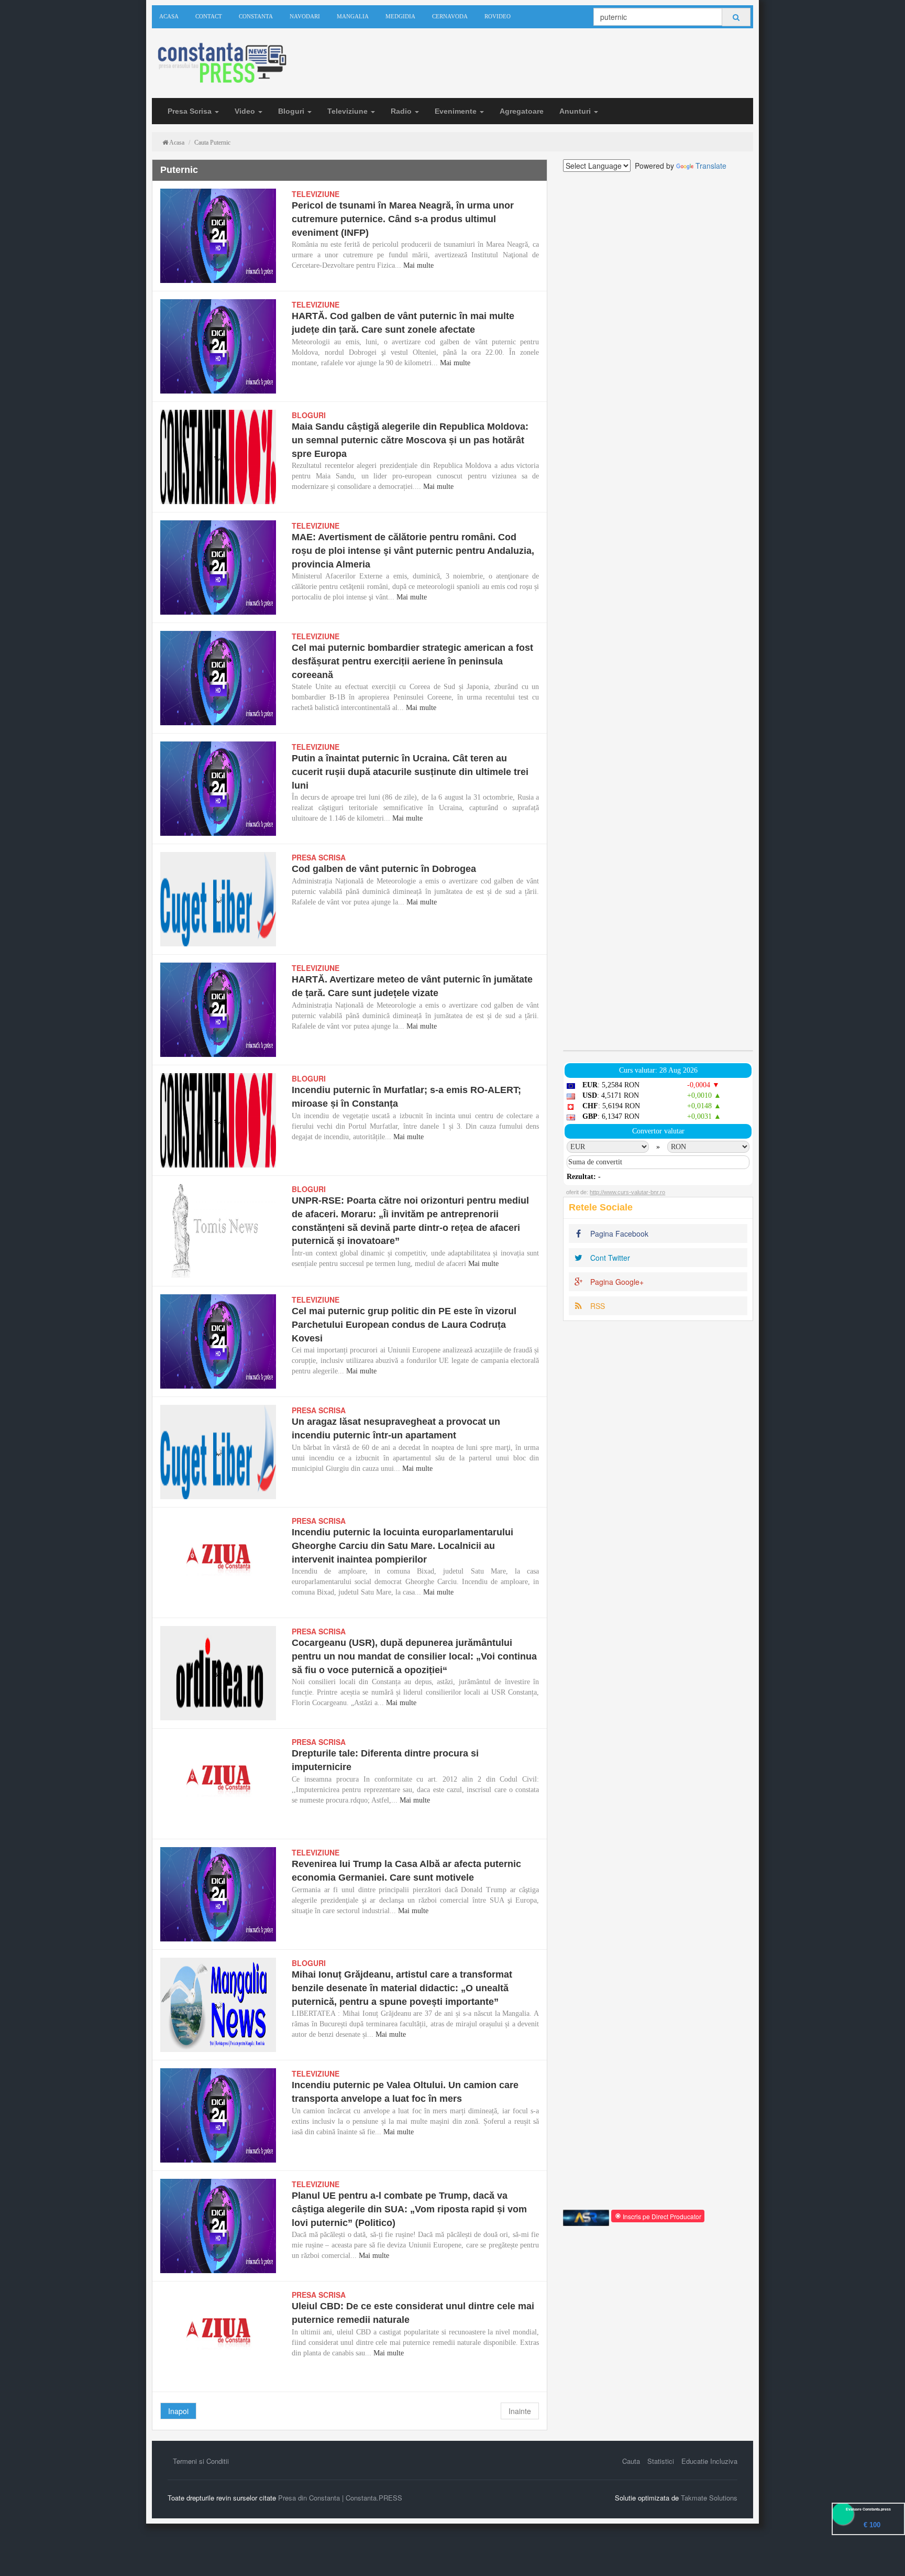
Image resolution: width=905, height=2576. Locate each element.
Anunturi (576, 111)
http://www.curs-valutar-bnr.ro (627, 1192)
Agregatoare (522, 111)
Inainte (520, 2411)
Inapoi (178, 2411)
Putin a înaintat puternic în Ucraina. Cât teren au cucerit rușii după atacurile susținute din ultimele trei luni (410, 772)
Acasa (169, 16)
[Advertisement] (658, 611)
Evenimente (457, 111)
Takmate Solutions (709, 2498)
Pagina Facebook (618, 1234)
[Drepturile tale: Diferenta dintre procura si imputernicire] (218, 1784)
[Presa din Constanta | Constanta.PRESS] (221, 64)
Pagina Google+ (616, 1282)
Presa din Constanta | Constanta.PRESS (340, 2498)
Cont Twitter (609, 1258)
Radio (402, 111)
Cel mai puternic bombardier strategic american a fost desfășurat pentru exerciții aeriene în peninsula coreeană (412, 661)
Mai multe (418, 265)
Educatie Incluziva (709, 2461)
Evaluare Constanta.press (868, 2509)
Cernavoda (450, 16)
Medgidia (400, 16)
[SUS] (884, 2555)
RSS (597, 1306)
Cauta (631, 2461)
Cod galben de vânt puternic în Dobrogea (384, 869)
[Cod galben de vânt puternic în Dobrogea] (218, 899)
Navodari (305, 16)
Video (246, 111)
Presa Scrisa (191, 111)
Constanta (256, 16)
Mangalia (353, 16)
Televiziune (349, 111)
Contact (209, 16)
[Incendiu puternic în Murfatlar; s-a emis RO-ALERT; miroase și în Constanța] (218, 1120)
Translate (711, 166)
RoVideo (498, 16)
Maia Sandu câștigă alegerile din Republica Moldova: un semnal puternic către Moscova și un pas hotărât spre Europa (410, 440)
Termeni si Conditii (201, 2461)
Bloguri (292, 111)
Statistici (661, 2461)
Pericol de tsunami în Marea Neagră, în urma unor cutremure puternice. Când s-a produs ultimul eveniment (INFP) (403, 219)
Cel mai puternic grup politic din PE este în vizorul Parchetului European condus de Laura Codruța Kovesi (404, 1324)
